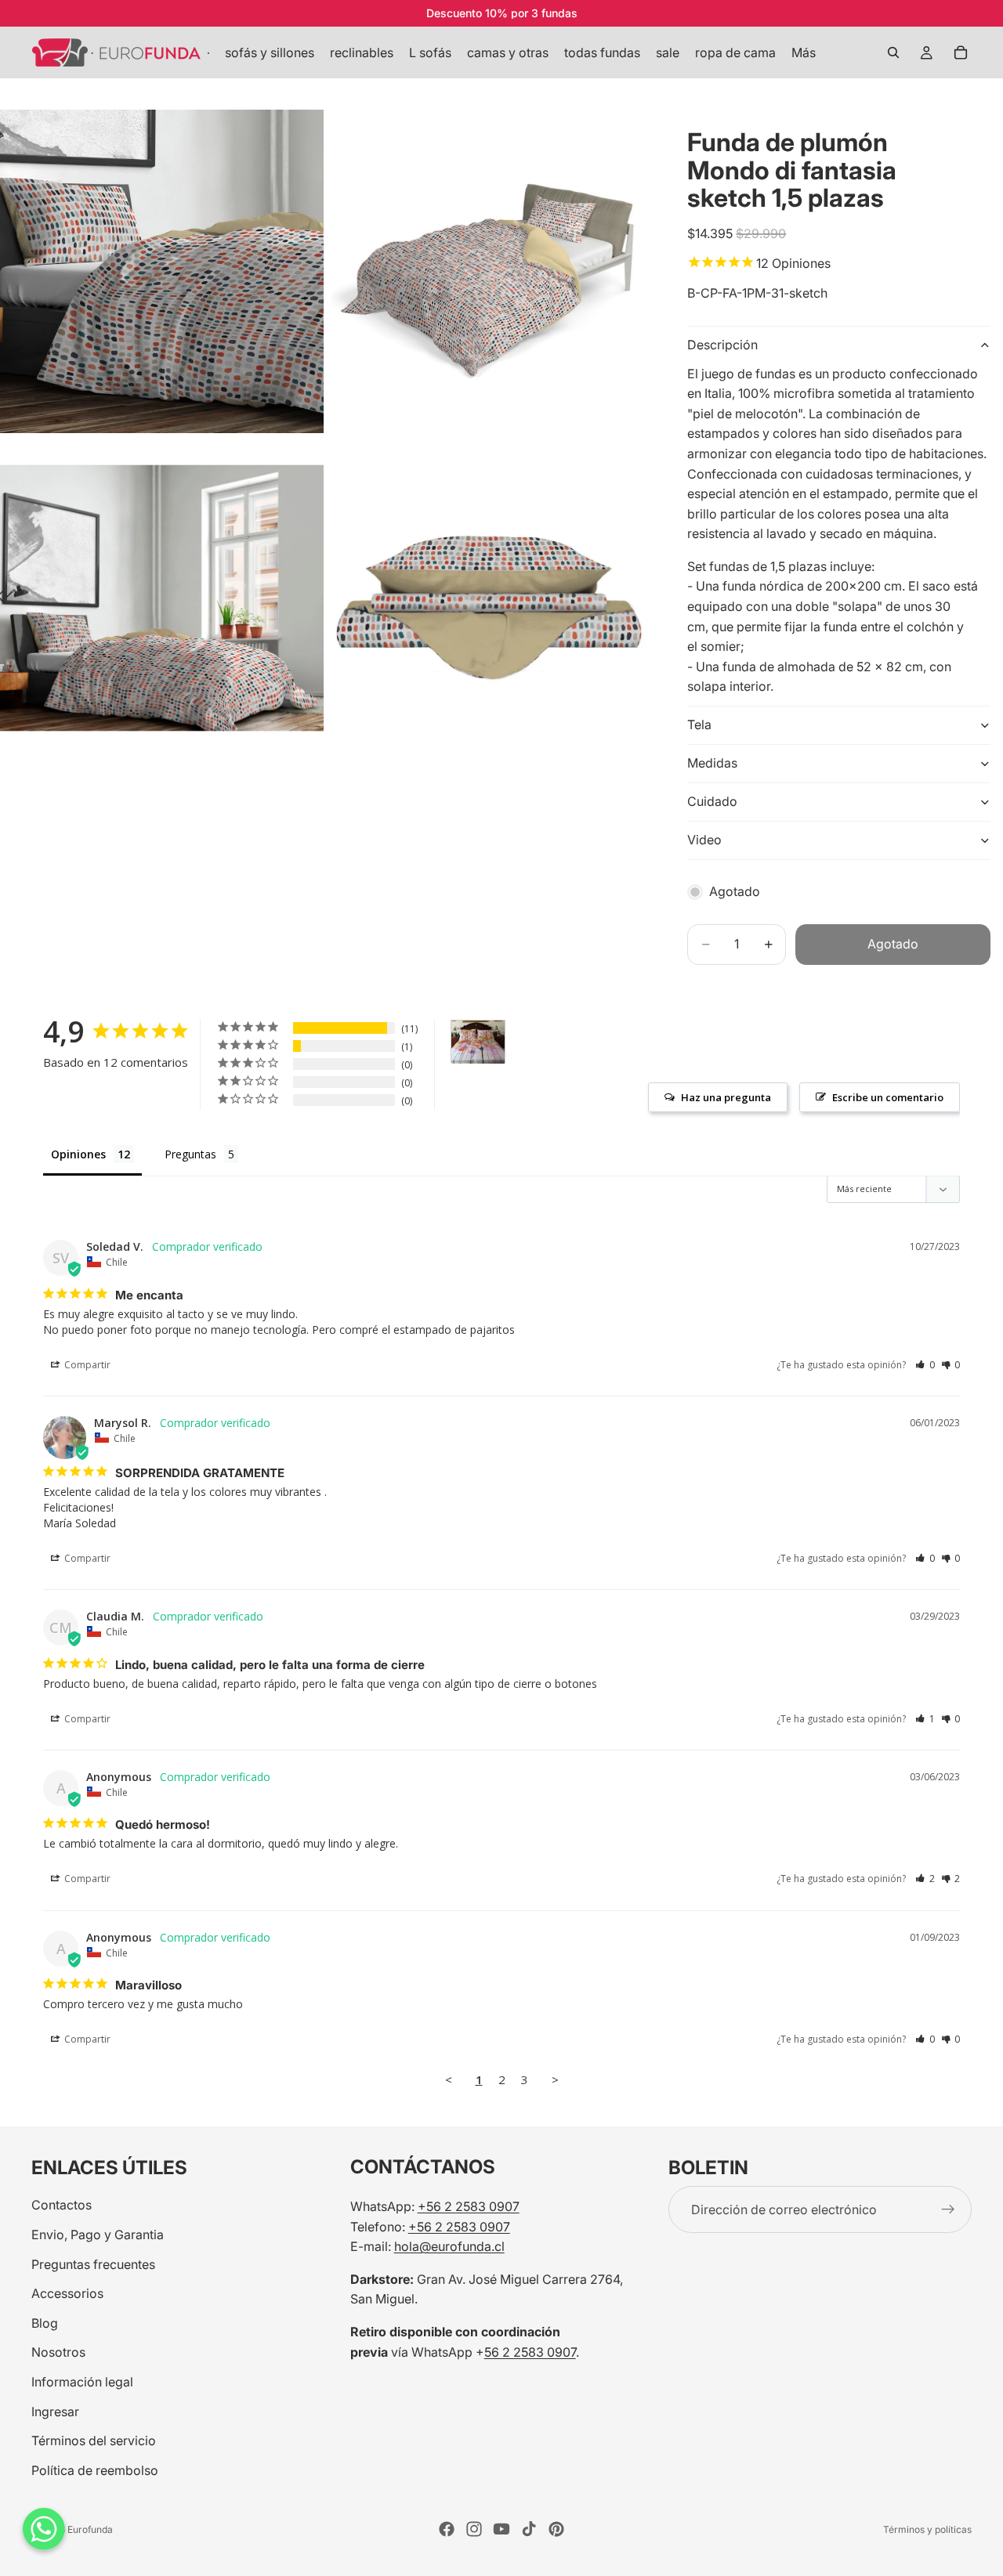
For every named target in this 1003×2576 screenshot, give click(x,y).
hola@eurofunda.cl (449, 2246)
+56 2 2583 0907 (469, 2206)
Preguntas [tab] (190, 1154)
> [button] (555, 2079)
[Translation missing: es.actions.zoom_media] (162, 271)
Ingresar (55, 2411)
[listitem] (804, 52)
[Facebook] (447, 2529)
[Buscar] (893, 52)
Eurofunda (90, 2529)
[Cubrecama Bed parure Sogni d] (478, 1042)
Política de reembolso (95, 2470)
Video (704, 840)
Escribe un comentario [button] (888, 1097)
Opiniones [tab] (78, 1154)
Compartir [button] (86, 1365)
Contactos (62, 2205)
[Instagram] (474, 2529)
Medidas (712, 763)
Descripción (722, 345)
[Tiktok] (529, 2529)
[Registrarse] (948, 2209)
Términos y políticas (927, 2529)
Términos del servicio (94, 2441)
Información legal (82, 2382)
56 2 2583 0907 (530, 2351)
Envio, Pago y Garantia (98, 2235)
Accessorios (67, 2293)
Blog (45, 2323)
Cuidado (712, 801)
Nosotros (58, 2352)
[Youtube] (501, 2529)
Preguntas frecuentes (93, 2263)
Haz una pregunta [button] (726, 1097)
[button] (925, 1365)
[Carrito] (961, 52)
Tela (699, 724)
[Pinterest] (556, 2529)
